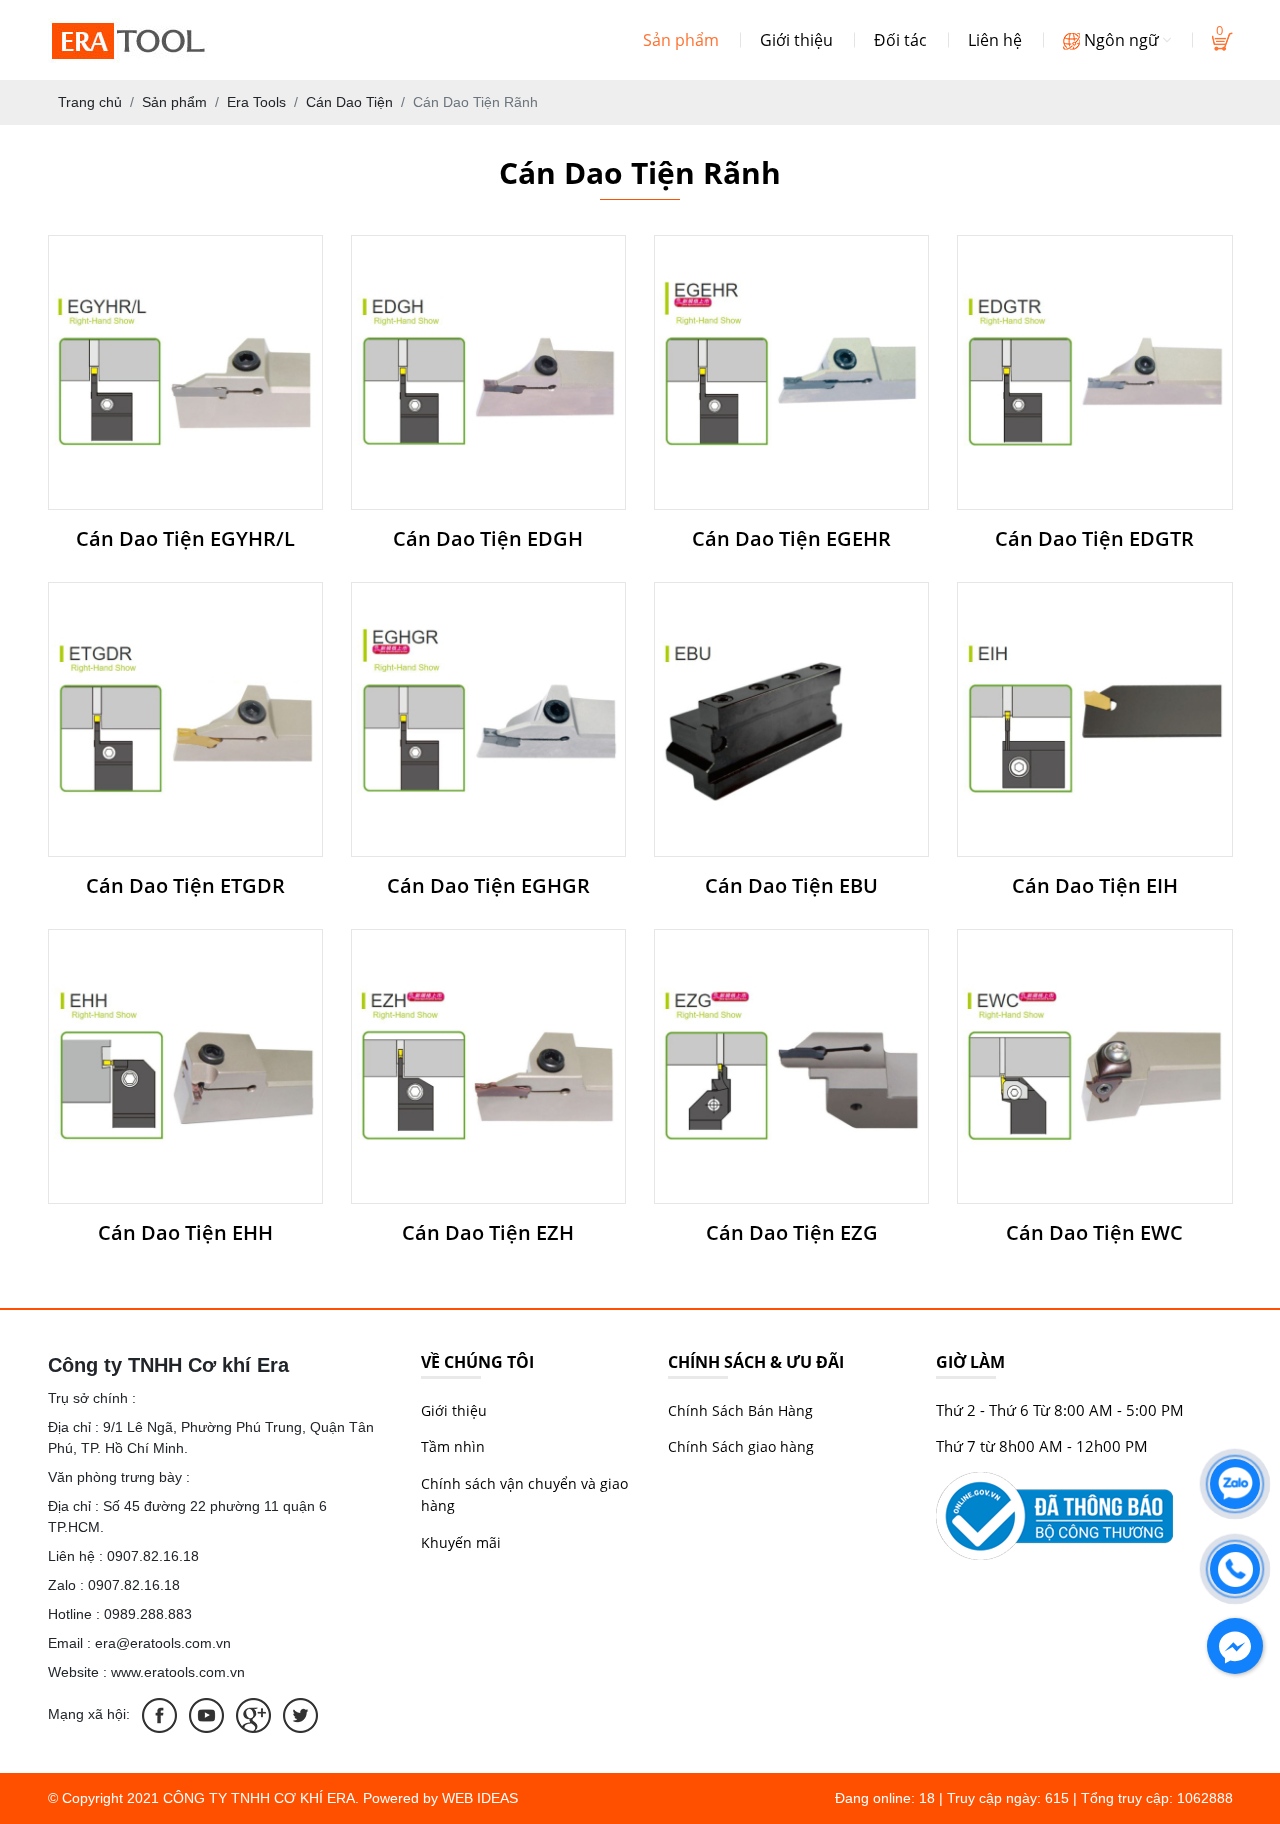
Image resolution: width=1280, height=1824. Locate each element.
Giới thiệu (796, 40)
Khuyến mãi (461, 1542)
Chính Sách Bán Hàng (740, 1410)
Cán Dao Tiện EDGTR (1094, 539)
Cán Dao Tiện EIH (1095, 886)
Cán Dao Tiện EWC (1094, 1233)
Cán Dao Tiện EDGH (488, 539)
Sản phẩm (681, 40)
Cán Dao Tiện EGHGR (488, 886)
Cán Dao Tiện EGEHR (791, 539)
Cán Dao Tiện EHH (185, 1233)
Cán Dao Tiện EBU (791, 886)
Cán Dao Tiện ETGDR (185, 886)
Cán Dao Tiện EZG (792, 1233)
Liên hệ (995, 40)
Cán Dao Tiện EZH (488, 1233)
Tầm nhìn (453, 1446)
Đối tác (900, 40)
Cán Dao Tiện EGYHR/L (185, 539)
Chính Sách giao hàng (741, 1446)
